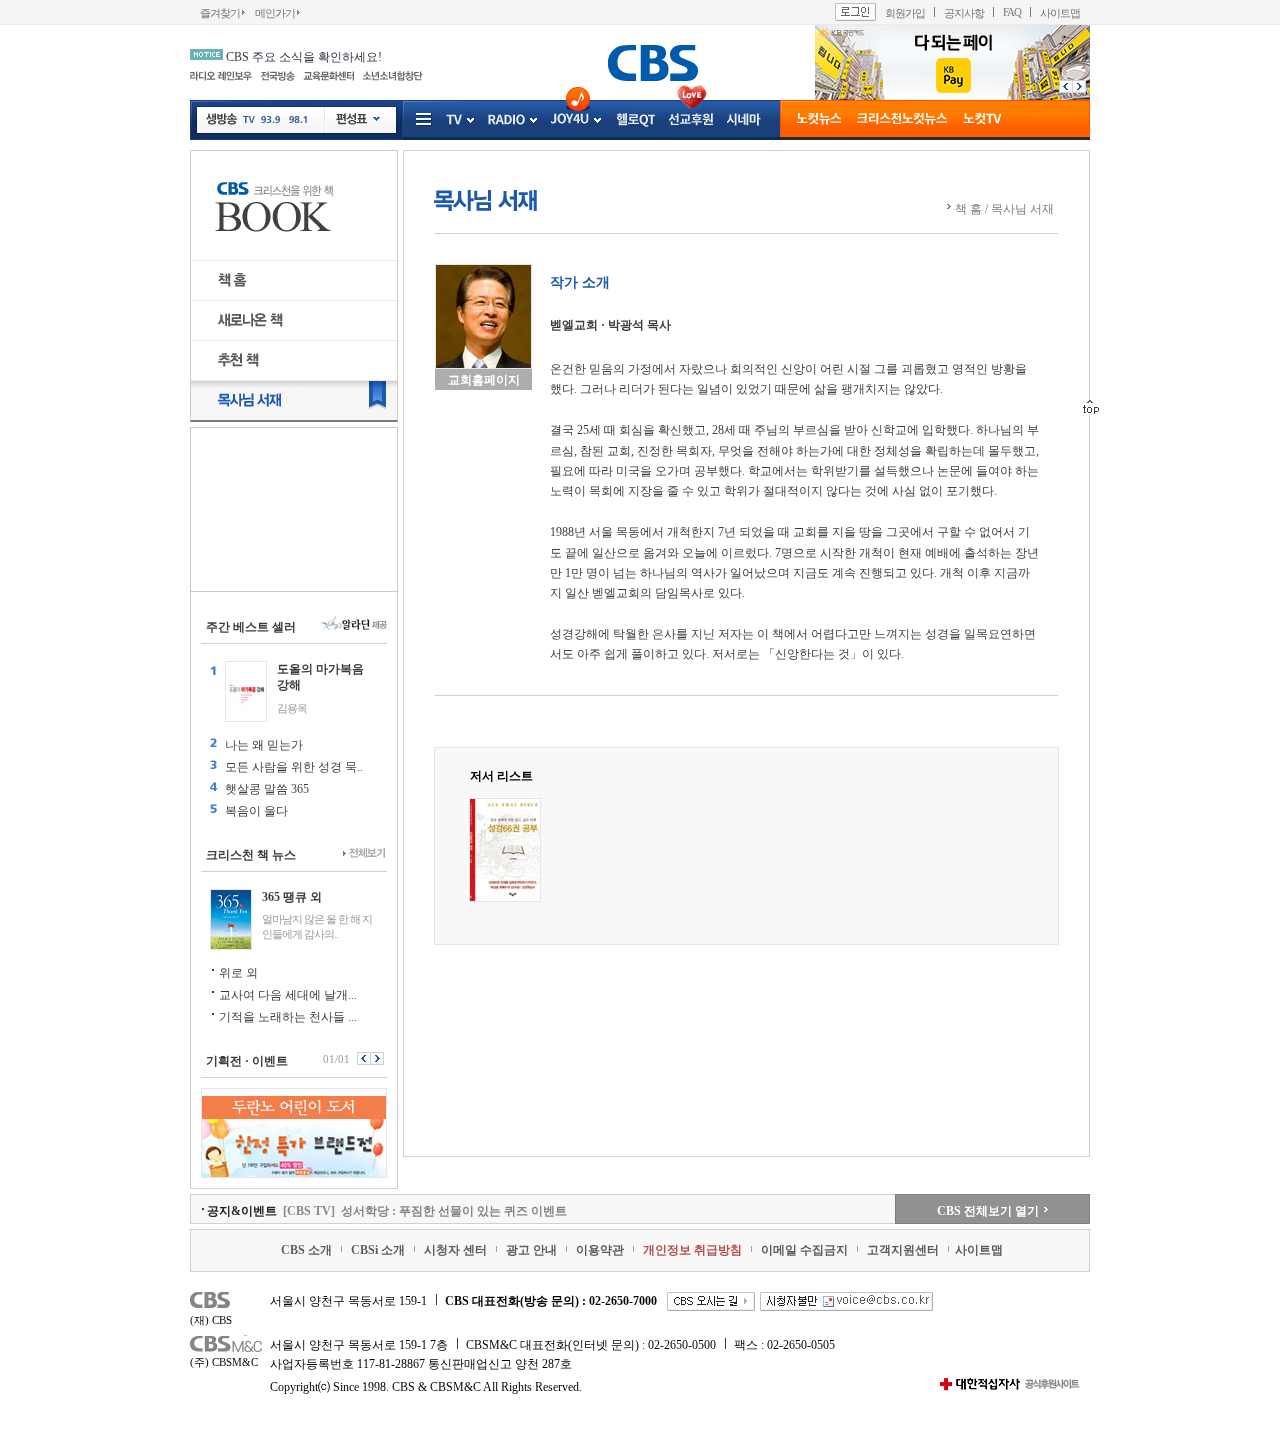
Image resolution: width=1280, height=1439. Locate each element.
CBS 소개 (306, 1250)
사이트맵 (1060, 13)
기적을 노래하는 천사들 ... (288, 1017)
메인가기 (275, 13)
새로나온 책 (294, 320)
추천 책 (294, 360)
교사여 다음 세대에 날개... (288, 995)
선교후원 (691, 120)
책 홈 (294, 280)
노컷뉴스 (818, 120)
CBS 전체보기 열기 (988, 1211)
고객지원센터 (903, 1250)
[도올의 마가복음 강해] (246, 691)
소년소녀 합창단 (392, 76)
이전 (1063, 86)
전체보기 (364, 854)
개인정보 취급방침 (692, 1250)
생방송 (222, 119)
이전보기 (363, 1058)
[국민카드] (952, 96)
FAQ (1012, 12)
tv (454, 120)
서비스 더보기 (425, 120)
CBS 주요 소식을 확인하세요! (304, 57)
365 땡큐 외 (292, 897)
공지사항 (964, 13)
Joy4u (570, 119)
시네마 (744, 120)
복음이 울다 (256, 811)
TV (249, 122)
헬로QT (636, 120)
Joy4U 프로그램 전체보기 (596, 120)
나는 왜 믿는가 (264, 745)
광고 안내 (531, 1250)
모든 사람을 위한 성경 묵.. (294, 767)
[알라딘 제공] (353, 624)
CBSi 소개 (378, 1250)
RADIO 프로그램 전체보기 (532, 120)
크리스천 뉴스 (902, 120)
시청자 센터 (455, 1250)
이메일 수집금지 (804, 1250)
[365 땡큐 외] (231, 919)
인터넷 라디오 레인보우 (221, 76)
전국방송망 (277, 76)
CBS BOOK (294, 205)
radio (506, 120)
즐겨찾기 (220, 13)
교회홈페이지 (484, 380)
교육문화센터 (328, 76)
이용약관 (600, 1250)
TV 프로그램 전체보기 (469, 120)
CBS (227, 1302)
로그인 (855, 12)
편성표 (358, 120)
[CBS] (652, 62)
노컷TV (982, 120)
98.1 (297, 122)
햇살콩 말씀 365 (267, 789)
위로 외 (238, 973)
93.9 (271, 122)
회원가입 (905, 13)
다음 (1081, 86)
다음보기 (379, 1058)
